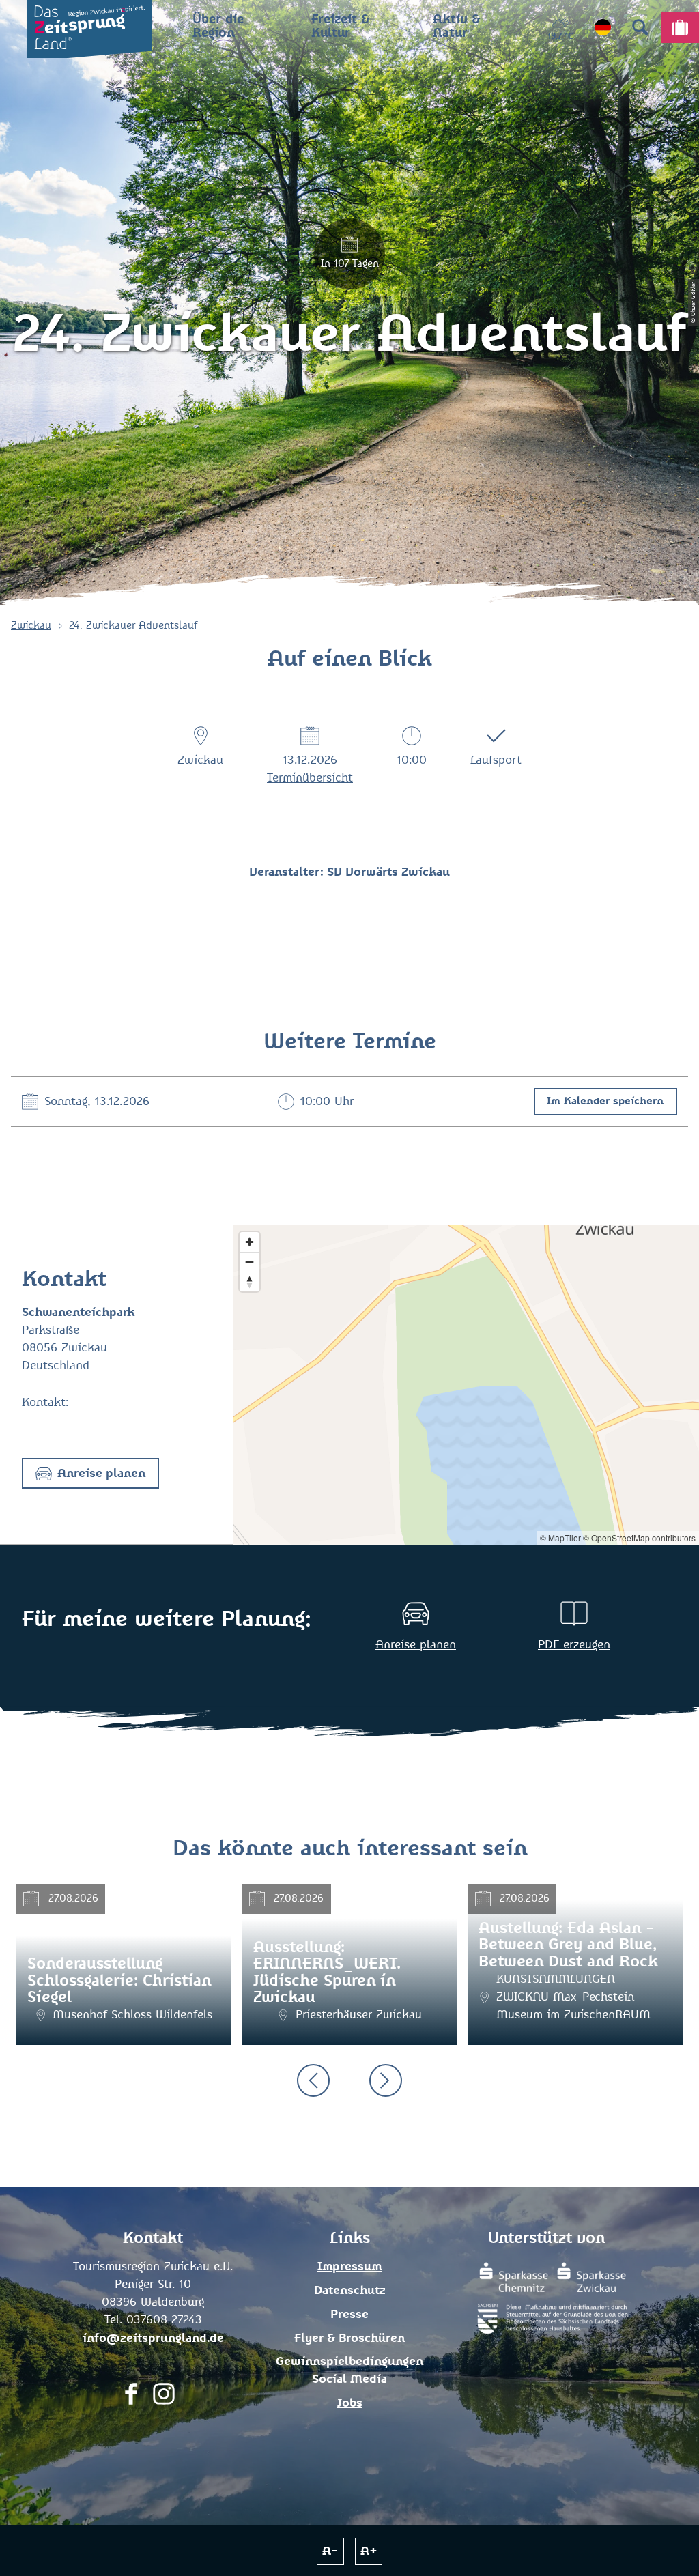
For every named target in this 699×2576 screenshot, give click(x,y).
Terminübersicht (310, 778)
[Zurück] (313, 2080)
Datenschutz (350, 2291)
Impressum (349, 2267)
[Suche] (640, 27)
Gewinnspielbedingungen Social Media (349, 2371)
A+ (369, 2551)
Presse (349, 2315)
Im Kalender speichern (605, 1101)
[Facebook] (131, 2398)
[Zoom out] (249, 1262)
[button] (90, 1473)
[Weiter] (386, 2080)
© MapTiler (560, 1537)
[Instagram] (164, 2398)
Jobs (350, 2403)
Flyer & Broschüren (349, 2338)
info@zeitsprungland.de (153, 2338)
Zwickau (31, 626)
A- (330, 2551)
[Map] (466, 1385)
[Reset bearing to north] (249, 1282)
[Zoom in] (249, 1242)
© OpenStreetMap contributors (639, 1537)
